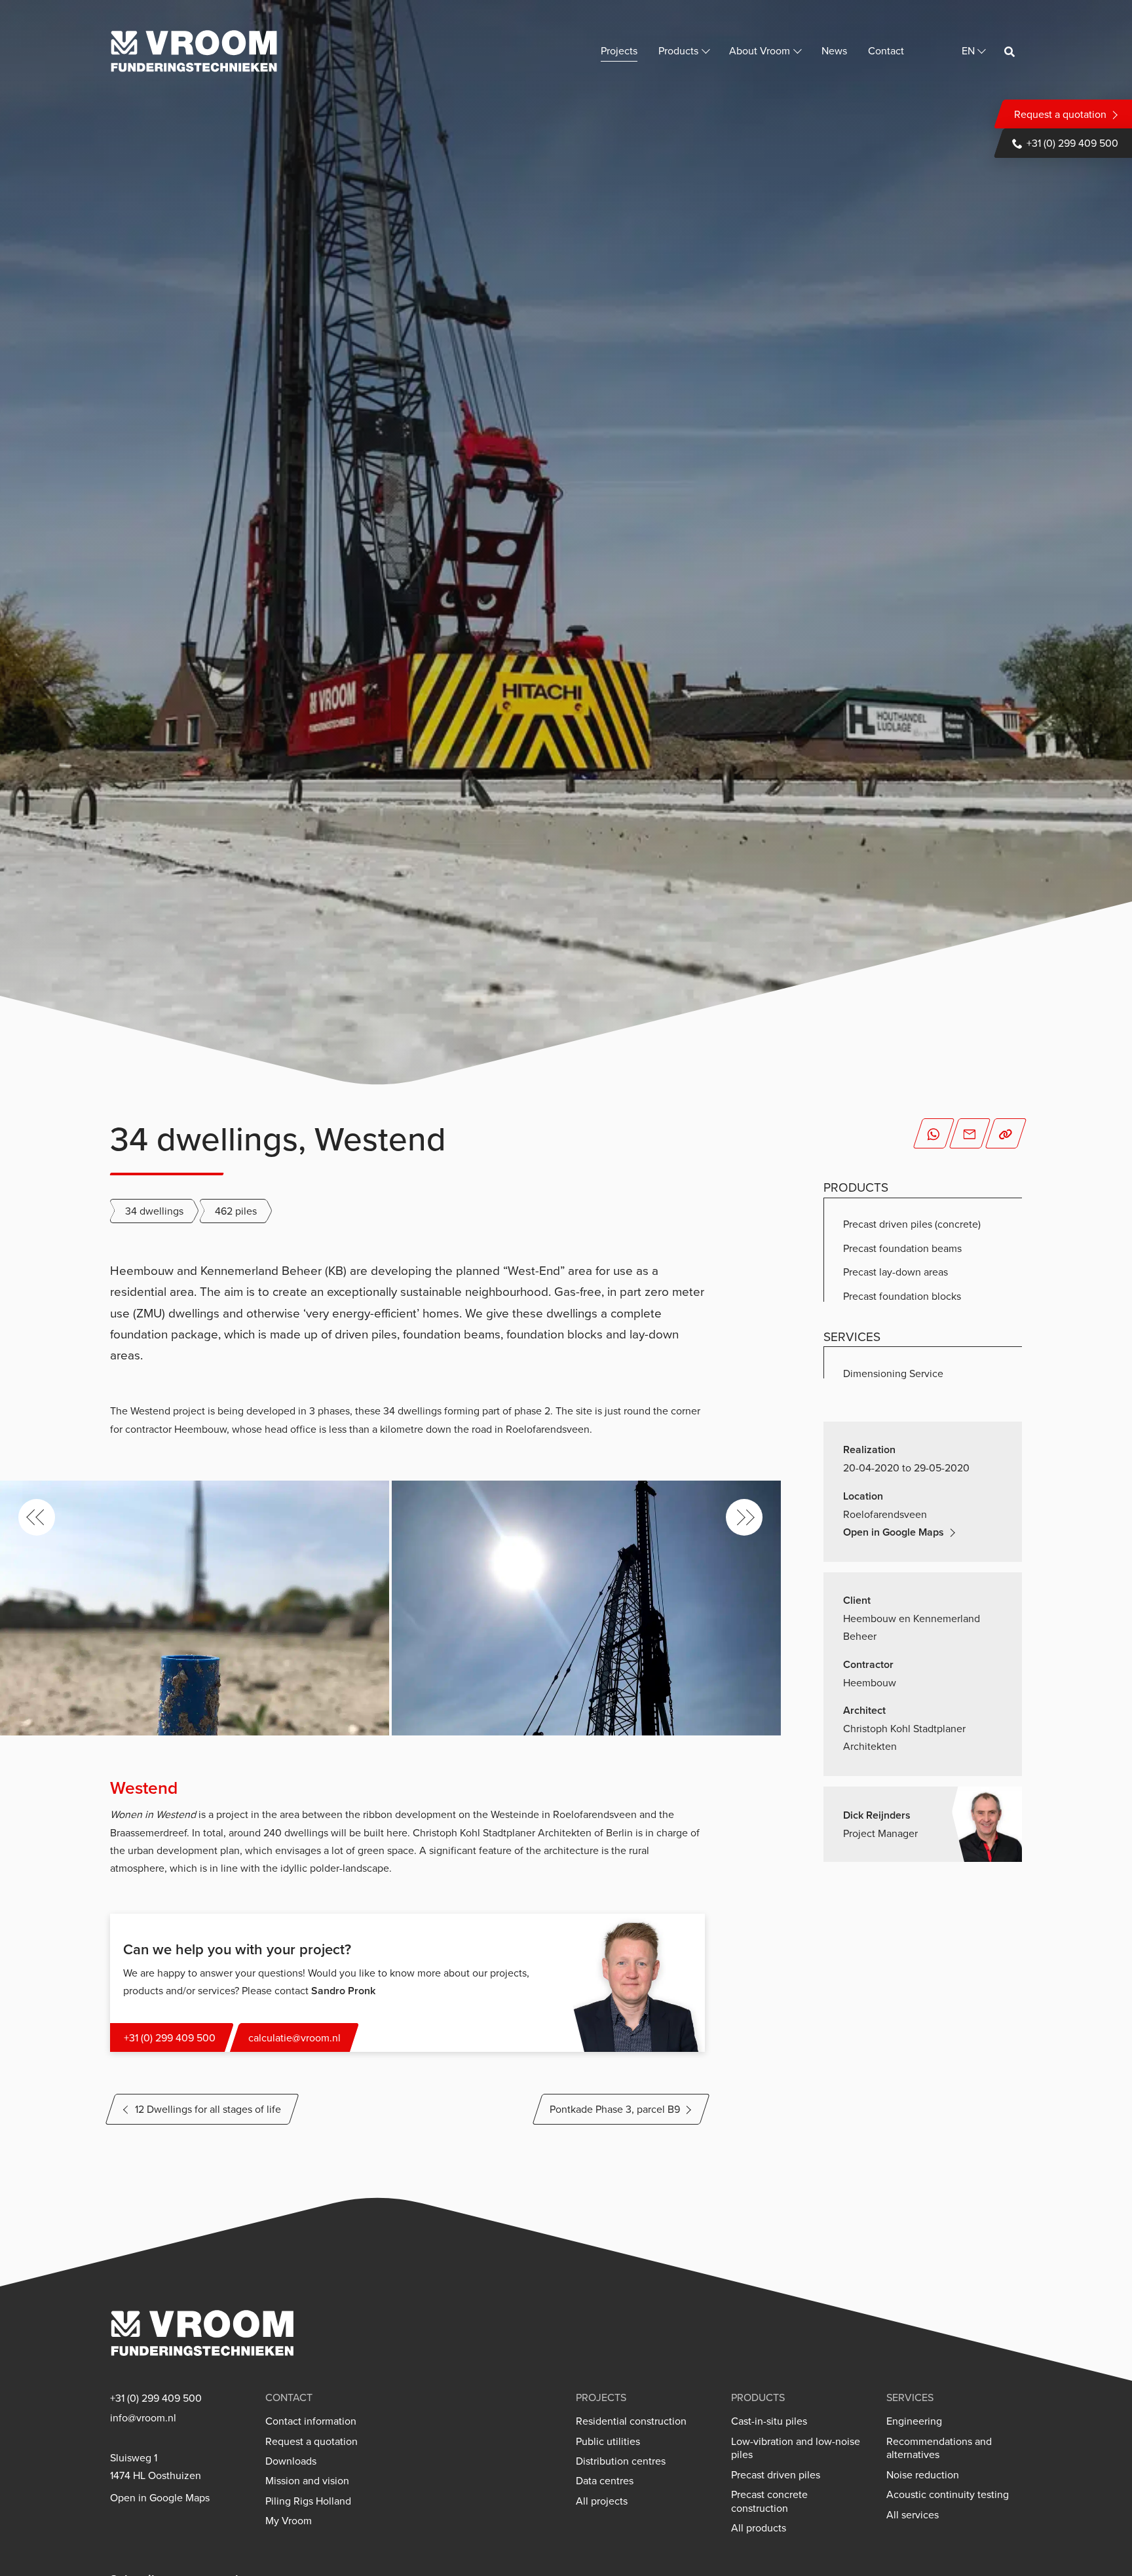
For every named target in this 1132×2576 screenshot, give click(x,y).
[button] (37, 1517)
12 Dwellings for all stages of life (208, 2109)
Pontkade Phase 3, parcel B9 (615, 2109)
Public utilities (608, 2441)
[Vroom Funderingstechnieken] (194, 51)
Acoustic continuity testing (948, 2494)
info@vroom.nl (143, 2418)
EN (968, 50)
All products (759, 2528)
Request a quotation (1060, 114)
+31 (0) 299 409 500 (1072, 143)
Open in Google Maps (894, 1532)
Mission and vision (307, 2481)
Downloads (291, 2461)
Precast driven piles (776, 2475)
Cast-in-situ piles (769, 2421)
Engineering (914, 2421)
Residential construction (631, 2421)
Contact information (311, 2421)
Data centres (605, 2481)
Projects (619, 50)
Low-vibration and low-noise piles (796, 2448)
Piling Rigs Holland (308, 2501)
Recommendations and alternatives (939, 2448)
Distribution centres (621, 2461)
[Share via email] (970, 1133)
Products (678, 50)
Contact (886, 50)
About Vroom (760, 50)
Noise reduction (923, 2475)
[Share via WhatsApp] (934, 1133)
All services (913, 2515)
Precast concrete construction (769, 2501)
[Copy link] (1006, 1133)
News (834, 50)
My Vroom (289, 2521)
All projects (602, 2501)
